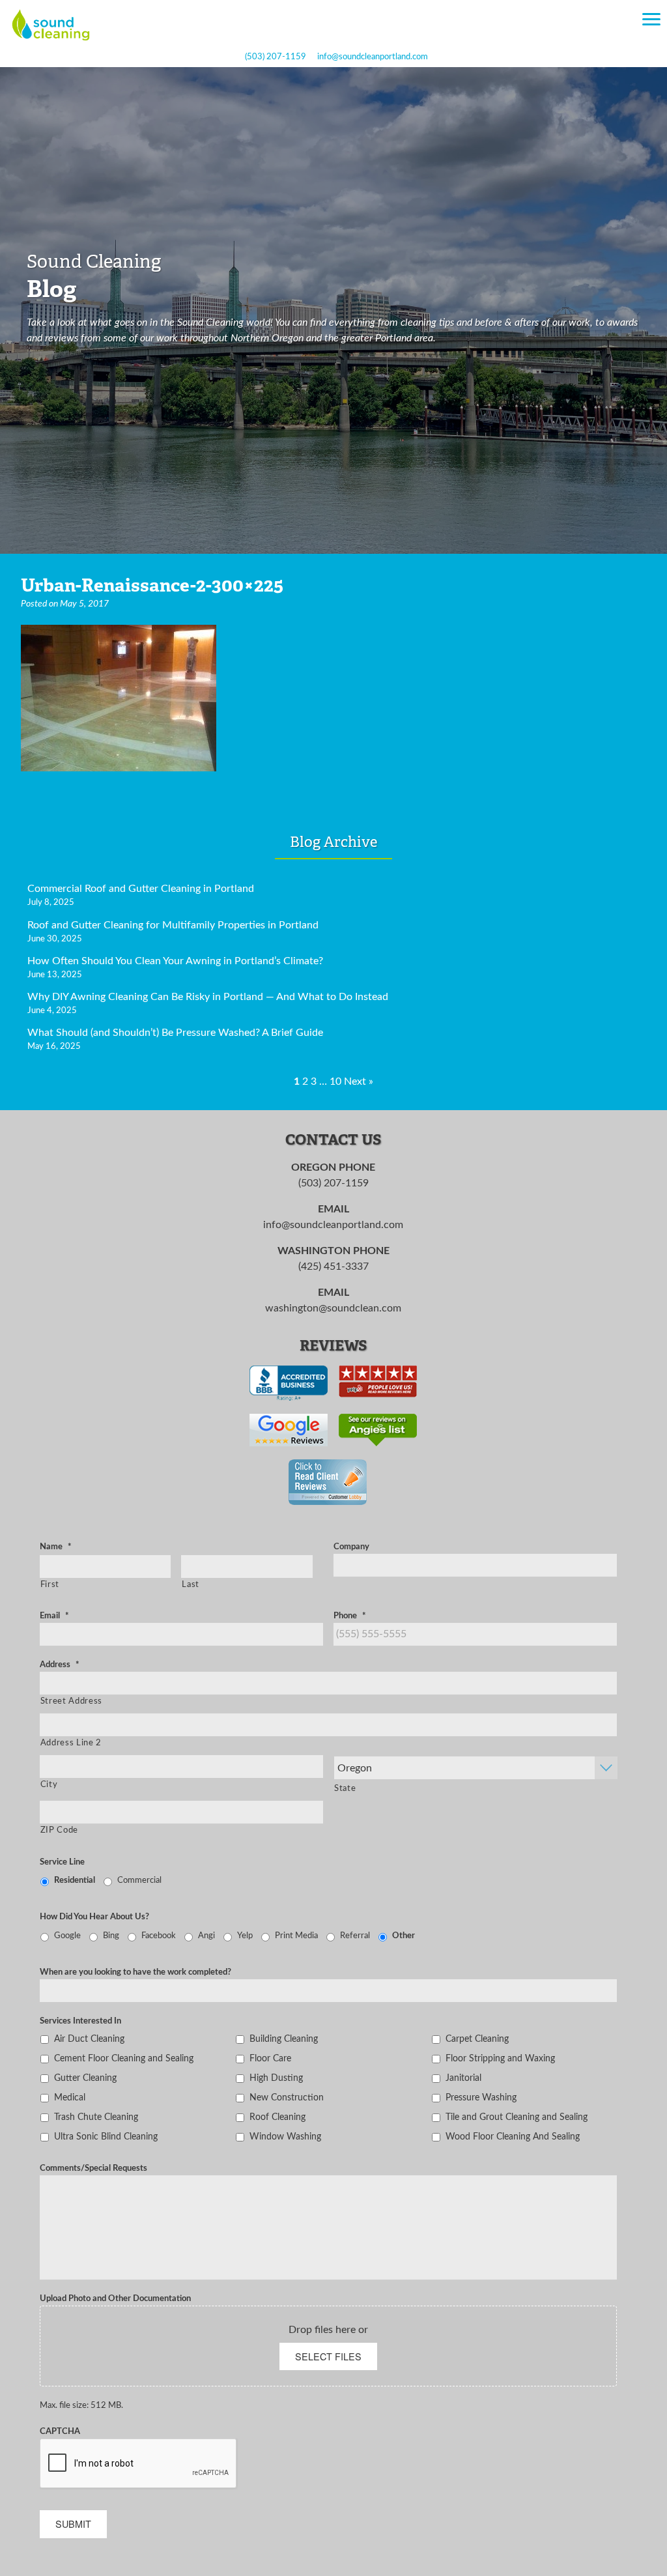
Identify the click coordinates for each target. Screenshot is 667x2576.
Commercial (139, 1880)
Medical (70, 2097)
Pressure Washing (481, 2097)
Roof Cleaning (277, 2117)
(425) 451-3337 (333, 1267)
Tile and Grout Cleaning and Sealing (517, 2117)
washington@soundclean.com (333, 1308)
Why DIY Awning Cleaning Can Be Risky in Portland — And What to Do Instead (208, 997)
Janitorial (463, 2078)
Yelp (245, 1936)
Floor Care (270, 2058)
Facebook (159, 1936)
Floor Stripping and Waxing (500, 2058)
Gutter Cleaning (85, 2078)
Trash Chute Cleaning (96, 2117)
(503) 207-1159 (276, 57)
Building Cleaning (284, 2039)
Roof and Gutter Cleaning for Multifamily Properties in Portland (173, 925)
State (345, 1788)
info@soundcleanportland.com (373, 57)
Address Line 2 (71, 1743)
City (49, 1784)
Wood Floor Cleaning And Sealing (513, 2137)
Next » (359, 1081)
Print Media (296, 1936)
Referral (355, 1936)
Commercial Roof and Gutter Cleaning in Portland (141, 889)
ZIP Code (59, 1830)
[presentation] (139, 2464)
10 (335, 1081)
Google (67, 1936)
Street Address (71, 1701)
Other (404, 1936)
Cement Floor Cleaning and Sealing (124, 2058)
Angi (206, 1936)
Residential (75, 1880)
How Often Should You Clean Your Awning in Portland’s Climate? (175, 961)
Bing (111, 1936)
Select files (328, 2356)
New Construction (287, 2097)
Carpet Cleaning (477, 2039)
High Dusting (276, 2078)
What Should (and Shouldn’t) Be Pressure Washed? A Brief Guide (175, 1033)
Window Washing (285, 2137)
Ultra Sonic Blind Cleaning (106, 2137)
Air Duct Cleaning (89, 2039)
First (50, 1584)
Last (191, 1584)
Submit (73, 2524)
